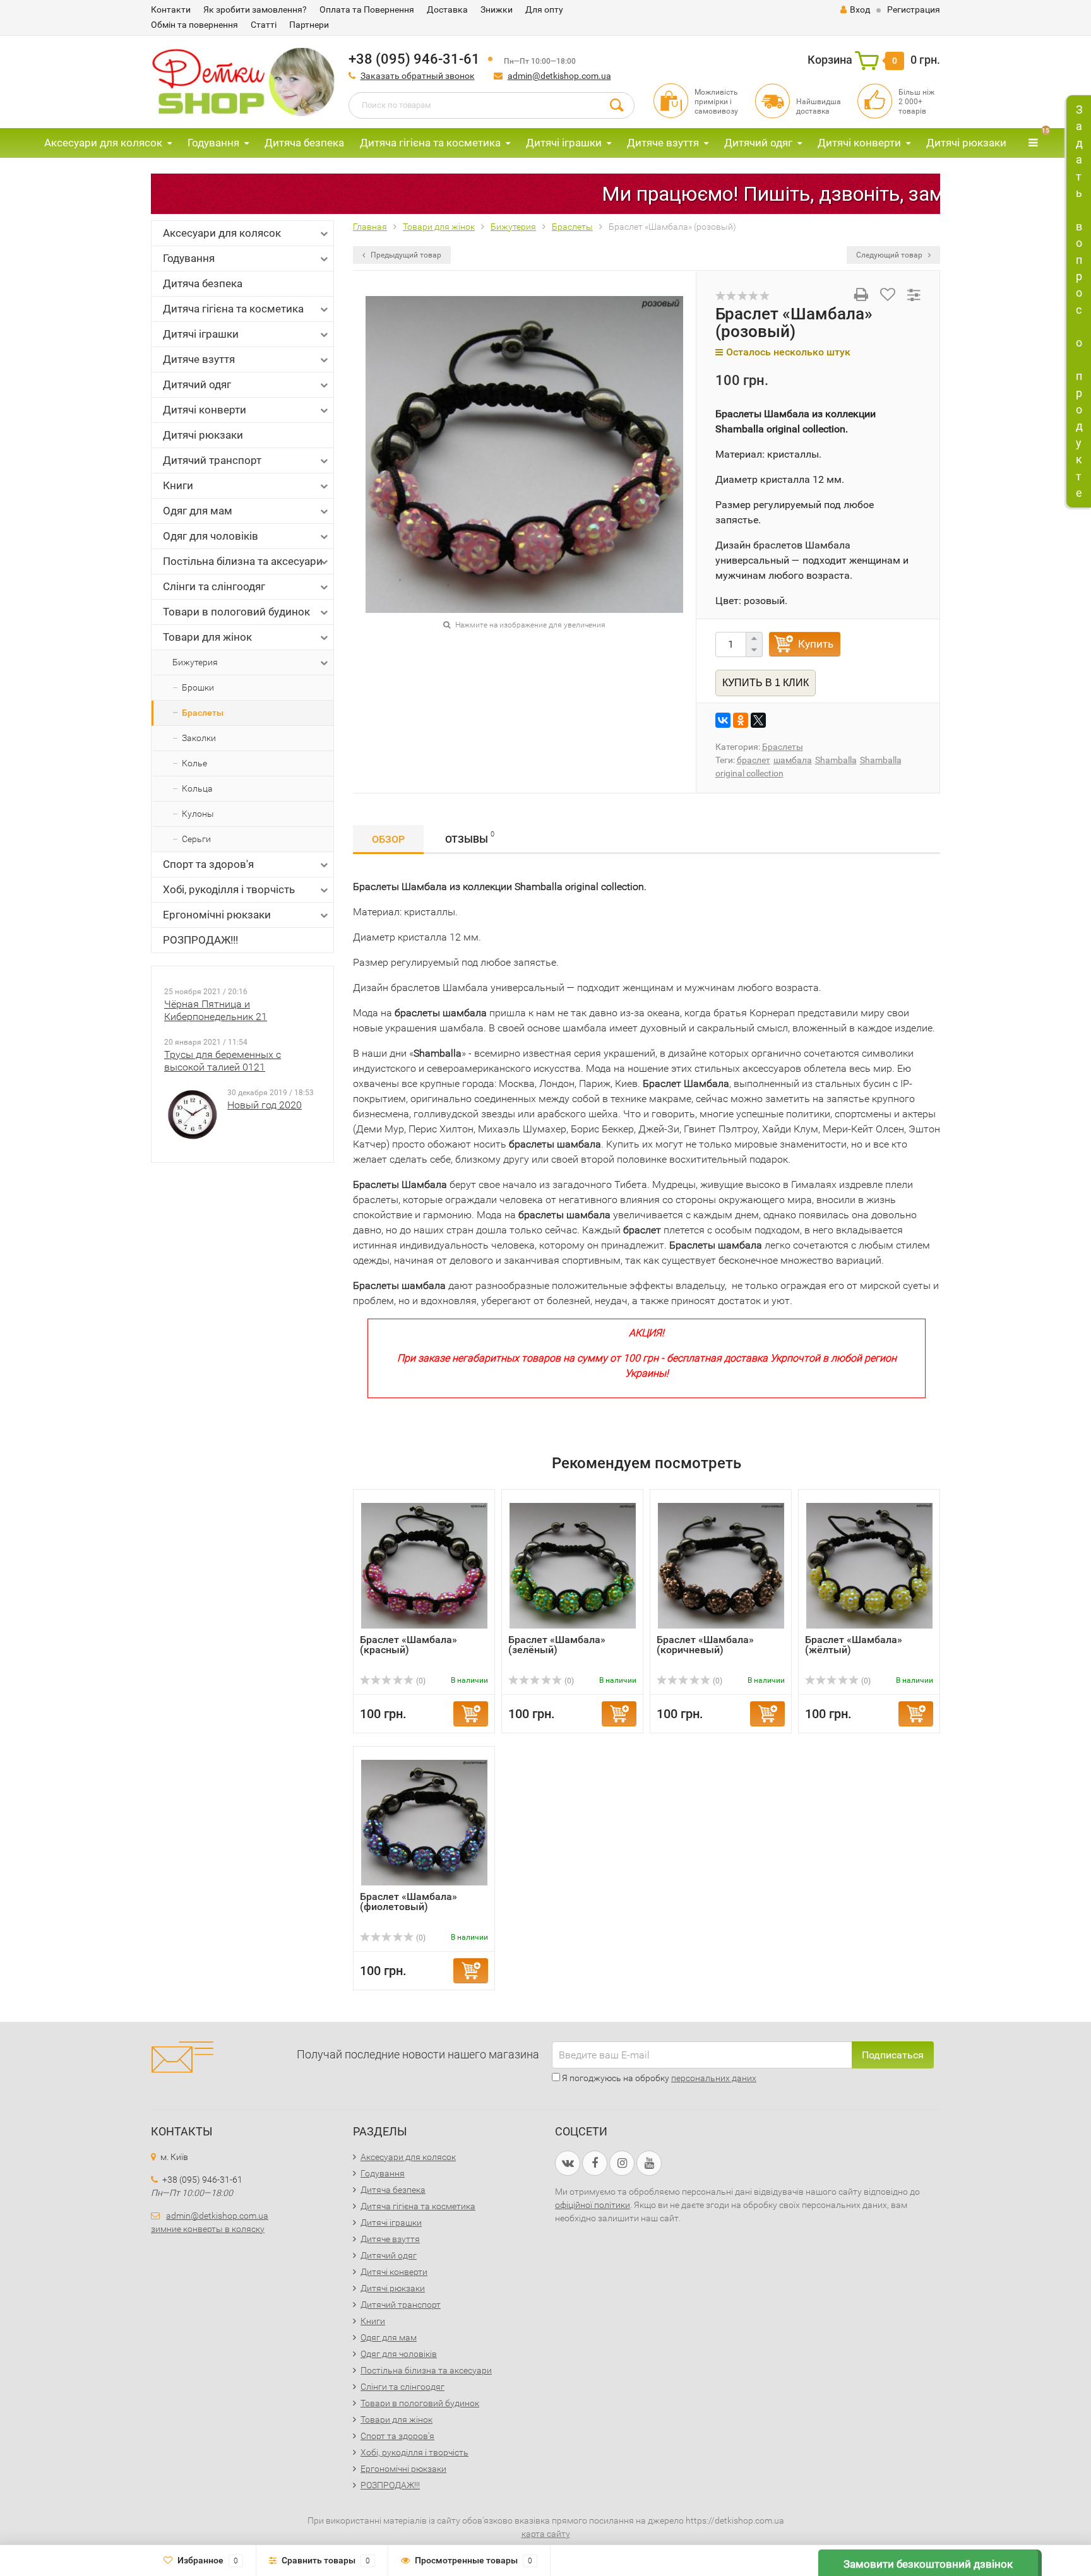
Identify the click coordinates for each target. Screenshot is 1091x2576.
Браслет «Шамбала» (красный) (408, 1645)
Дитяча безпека (304, 143)
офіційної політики (593, 2205)
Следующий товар (890, 255)
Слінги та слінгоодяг (214, 586)
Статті (264, 25)
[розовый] (524, 454)
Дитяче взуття (663, 143)
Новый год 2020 (265, 1105)
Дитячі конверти (859, 143)
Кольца (197, 788)
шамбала (793, 760)
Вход (860, 9)
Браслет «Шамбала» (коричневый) (705, 1645)
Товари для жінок (207, 637)
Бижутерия (195, 662)
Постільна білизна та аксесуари (243, 561)
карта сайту (546, 2534)
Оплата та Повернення (367, 9)
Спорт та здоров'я (208, 864)
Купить (816, 644)
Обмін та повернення (194, 25)
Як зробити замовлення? (255, 9)
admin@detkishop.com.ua (559, 76)
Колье (194, 763)
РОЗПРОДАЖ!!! (200, 940)
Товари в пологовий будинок (236, 612)
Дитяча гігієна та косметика (430, 143)
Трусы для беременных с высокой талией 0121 (223, 1061)
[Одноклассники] (741, 720)
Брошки (198, 687)
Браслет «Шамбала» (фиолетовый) (408, 1902)
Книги (178, 485)
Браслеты (203, 713)
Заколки (199, 738)
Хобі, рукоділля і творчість (229, 889)
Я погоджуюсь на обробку (658, 2078)
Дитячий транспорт (212, 460)
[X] (758, 720)
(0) (420, 1681)
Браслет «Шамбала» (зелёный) (557, 1645)
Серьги (196, 839)
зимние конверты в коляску (208, 2229)
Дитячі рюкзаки (966, 143)
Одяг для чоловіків (211, 536)
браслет (754, 760)
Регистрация (914, 9)
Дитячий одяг (758, 143)
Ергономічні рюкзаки (217, 915)
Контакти (171, 9)
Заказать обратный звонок (418, 76)
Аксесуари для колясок (103, 143)
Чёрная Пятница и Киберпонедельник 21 (216, 1010)
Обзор (388, 839)
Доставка (447, 9)
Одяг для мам (198, 511)
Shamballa (836, 760)
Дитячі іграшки (564, 143)
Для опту (544, 9)
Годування (213, 143)
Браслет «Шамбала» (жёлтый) (854, 1645)
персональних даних (714, 2078)
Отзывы (470, 838)
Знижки (497, 9)
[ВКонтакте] (723, 720)
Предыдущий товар (405, 255)
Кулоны (198, 814)
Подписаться (893, 2055)
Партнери (309, 25)
